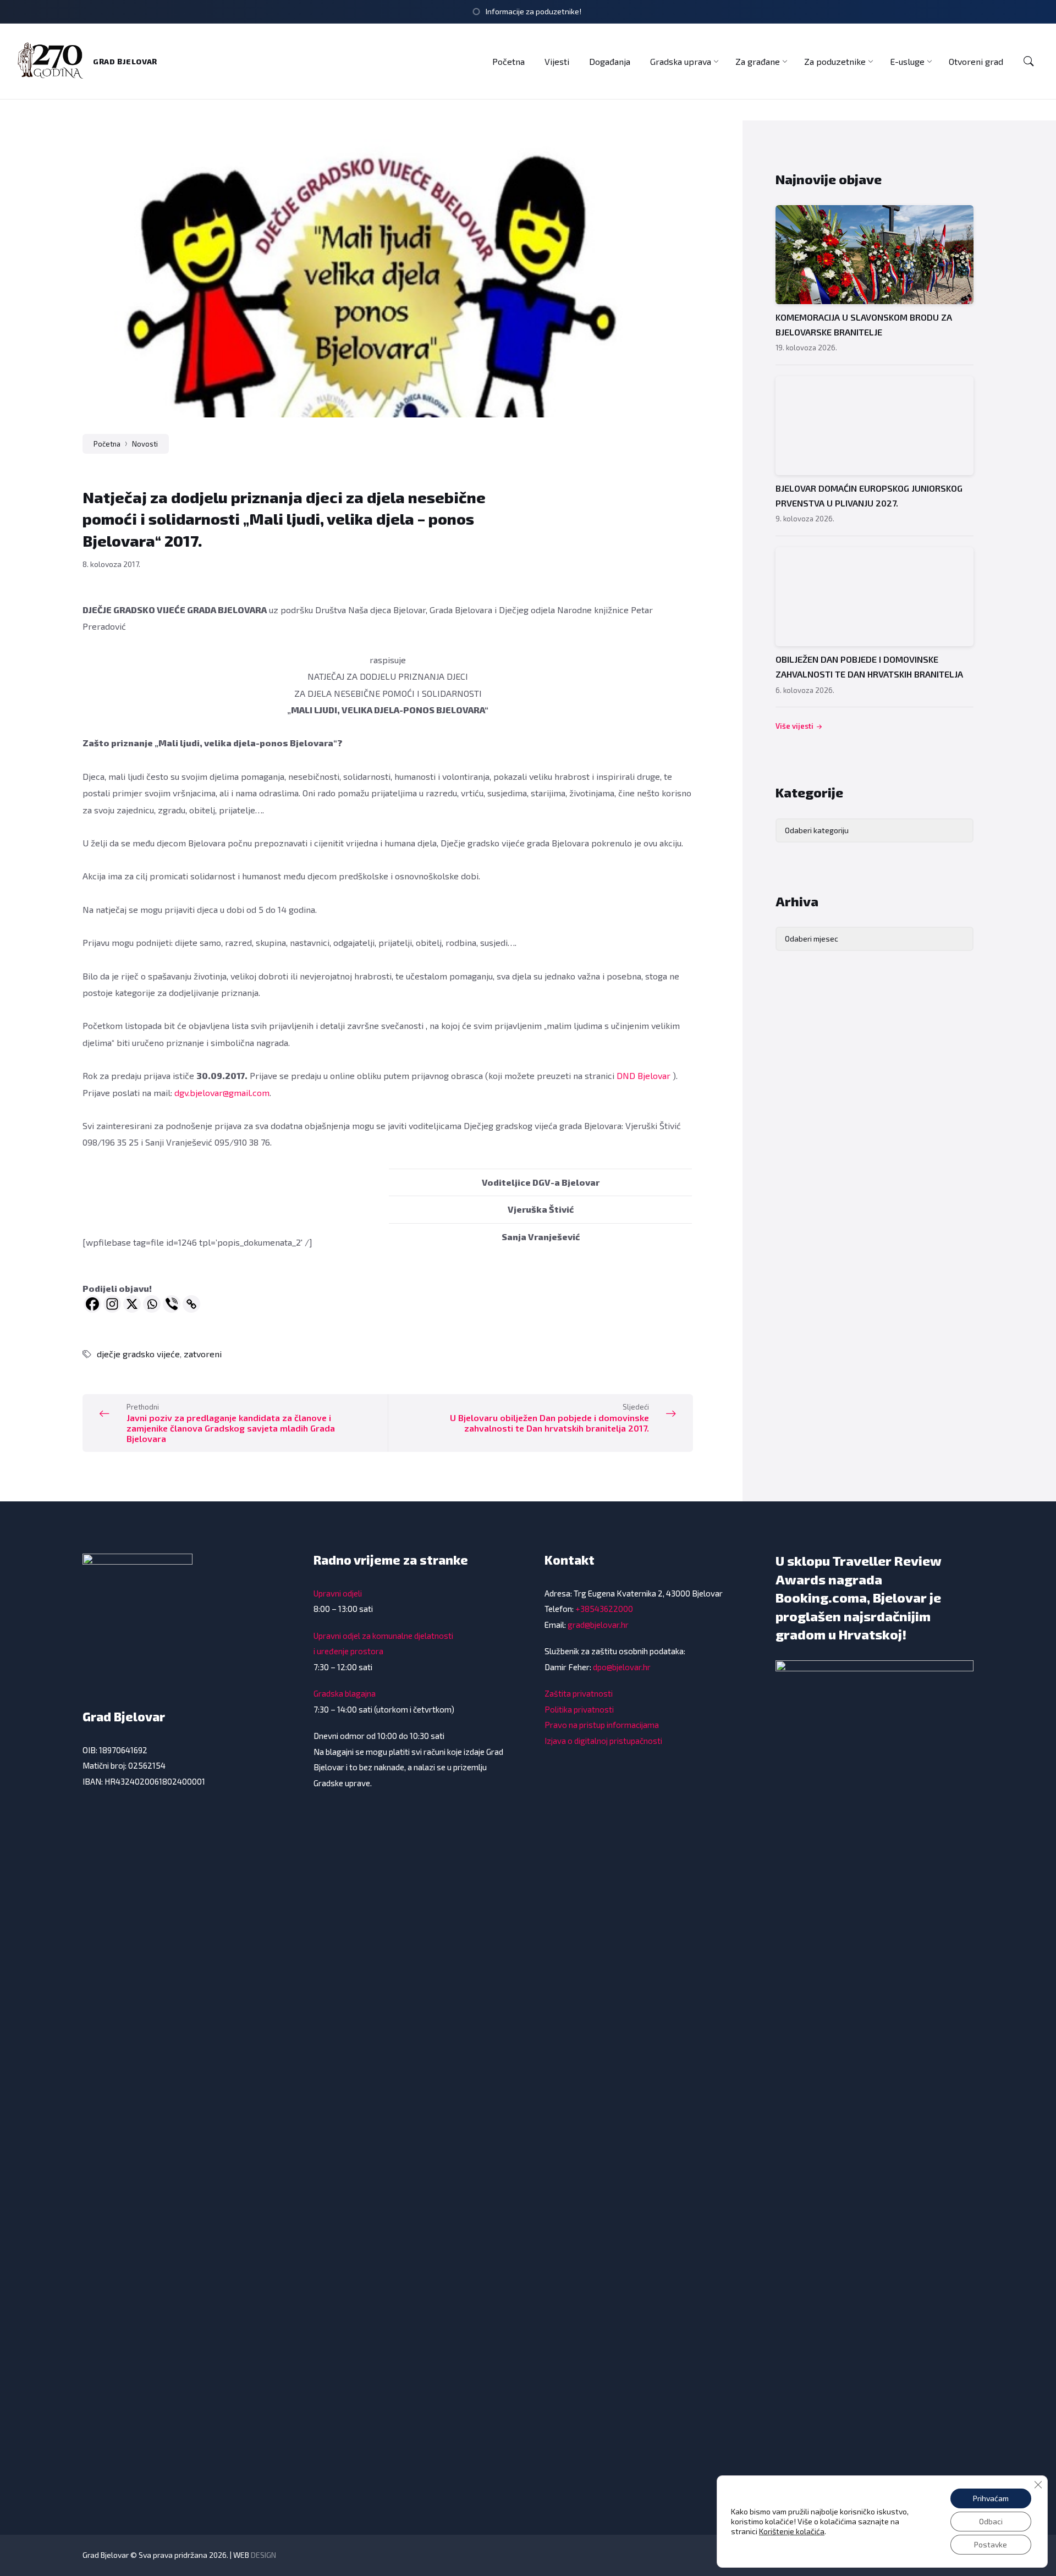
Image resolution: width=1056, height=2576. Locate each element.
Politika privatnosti (579, 1709)
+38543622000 (604, 1609)
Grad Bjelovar (125, 61)
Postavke (991, 2544)
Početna (107, 444)
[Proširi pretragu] (1028, 62)
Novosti (145, 444)
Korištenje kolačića (792, 2531)
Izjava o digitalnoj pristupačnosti (603, 1741)
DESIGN (263, 2555)
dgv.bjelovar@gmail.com (222, 1092)
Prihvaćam (991, 2498)
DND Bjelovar (643, 1075)
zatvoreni (203, 1354)
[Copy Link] (191, 1304)
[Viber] (172, 1304)
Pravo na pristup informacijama (602, 1725)
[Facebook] (92, 1304)
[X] (132, 1304)
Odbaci (991, 2521)
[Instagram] (112, 1304)
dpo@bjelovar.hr (622, 1667)
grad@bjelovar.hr (598, 1625)
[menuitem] (508, 61)
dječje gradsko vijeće (138, 1354)
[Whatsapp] (152, 1304)
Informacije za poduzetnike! (533, 11)
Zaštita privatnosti (579, 1693)
